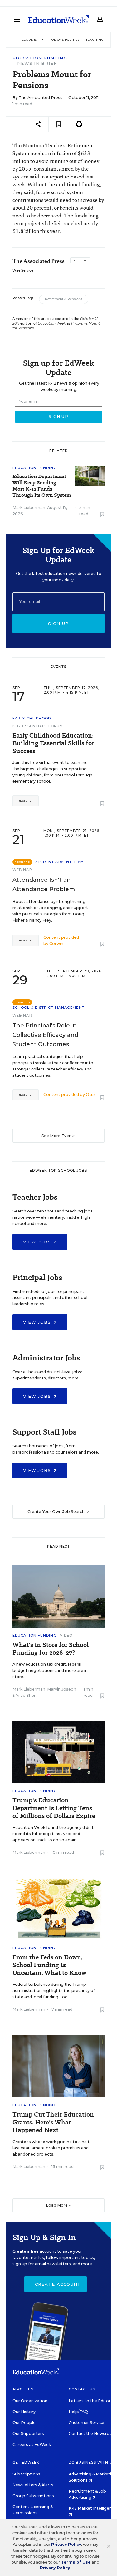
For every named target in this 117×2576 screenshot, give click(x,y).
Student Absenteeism (60, 862)
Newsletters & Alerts (33, 2485)
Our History (24, 2412)
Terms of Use (76, 2562)
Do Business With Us (92, 2462)
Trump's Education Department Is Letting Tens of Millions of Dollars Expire (54, 1808)
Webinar (22, 870)
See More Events (58, 1136)
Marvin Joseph (62, 1689)
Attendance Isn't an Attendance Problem (44, 885)
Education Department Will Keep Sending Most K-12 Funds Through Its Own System (42, 486)
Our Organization (30, 2401)
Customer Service (86, 2423)
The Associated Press (41, 98)
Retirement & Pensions (64, 299)
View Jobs (38, 1242)
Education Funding (40, 58)
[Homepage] (58, 19)
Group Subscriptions (33, 2496)
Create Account (58, 2284)
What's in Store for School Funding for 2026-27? (51, 1649)
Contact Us (82, 2389)
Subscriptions (26, 2474)
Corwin (56, 944)
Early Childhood (32, 718)
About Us (23, 2389)
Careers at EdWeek (32, 2444)
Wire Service (23, 270)
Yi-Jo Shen (26, 1695)
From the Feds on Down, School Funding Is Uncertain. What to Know (49, 1965)
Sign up (58, 624)
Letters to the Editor (90, 2401)
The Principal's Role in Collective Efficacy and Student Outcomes (45, 1035)
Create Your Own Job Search (56, 1512)
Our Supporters (28, 2434)
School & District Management (49, 1008)
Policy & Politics (64, 40)
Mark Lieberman (29, 508)
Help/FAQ (78, 2412)
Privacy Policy (66, 2544)
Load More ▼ (58, 2205)
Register (26, 801)
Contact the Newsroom (93, 2434)
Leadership (32, 40)
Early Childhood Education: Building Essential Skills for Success (53, 743)
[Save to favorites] (59, 124)
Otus (91, 1095)
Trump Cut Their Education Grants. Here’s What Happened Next (53, 2122)
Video (66, 1635)
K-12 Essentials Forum (38, 726)
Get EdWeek (26, 2462)
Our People (24, 2423)
